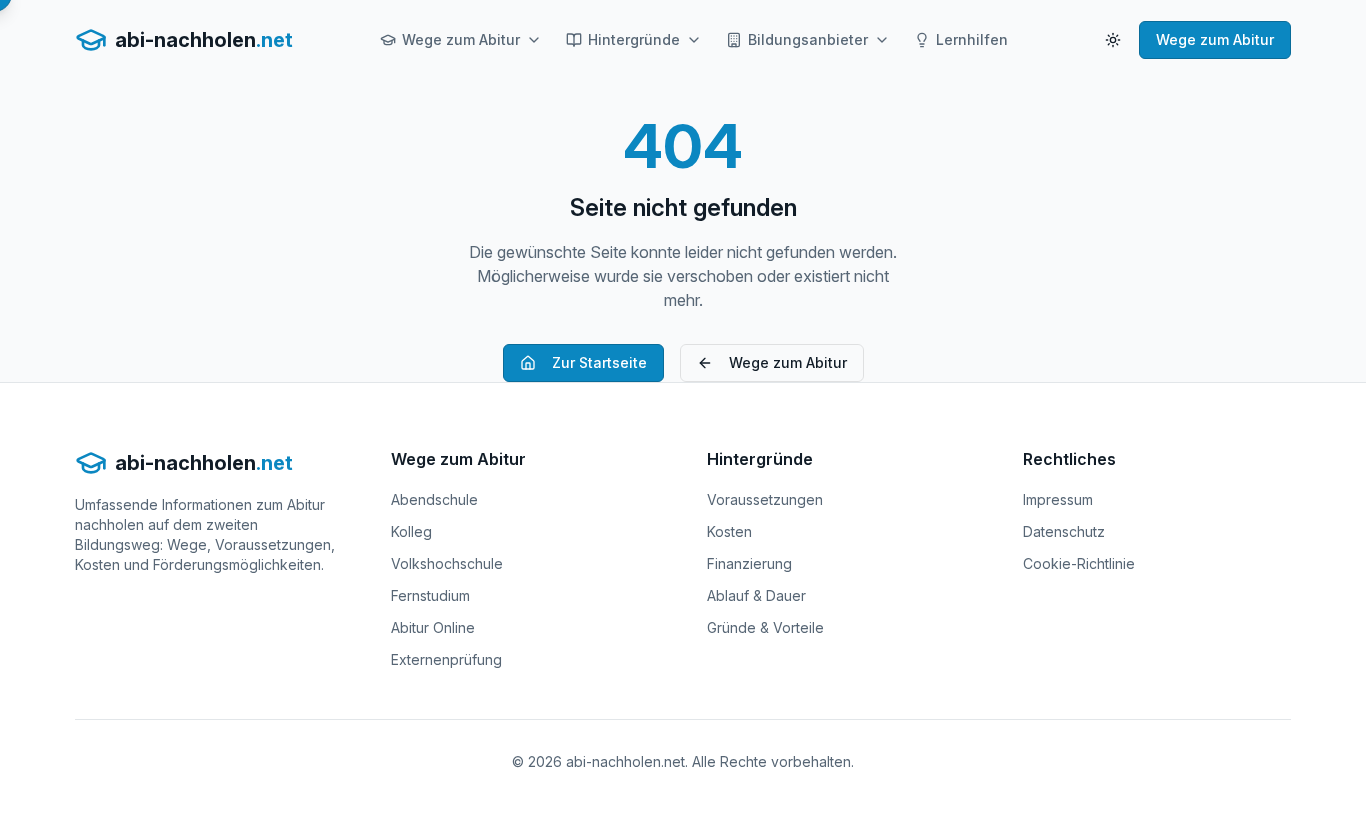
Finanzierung (749, 563)
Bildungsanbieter (808, 39)
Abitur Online (433, 627)
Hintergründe (634, 39)
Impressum (1058, 499)
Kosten (729, 531)
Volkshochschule (447, 563)
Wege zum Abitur (461, 39)
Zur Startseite (599, 362)
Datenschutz (1064, 531)
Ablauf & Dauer (756, 595)
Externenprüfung (446, 659)
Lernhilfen (972, 39)
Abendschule (434, 499)
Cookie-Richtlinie (1079, 563)
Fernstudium (430, 595)
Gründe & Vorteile (765, 627)
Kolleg (411, 531)
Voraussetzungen (765, 499)
